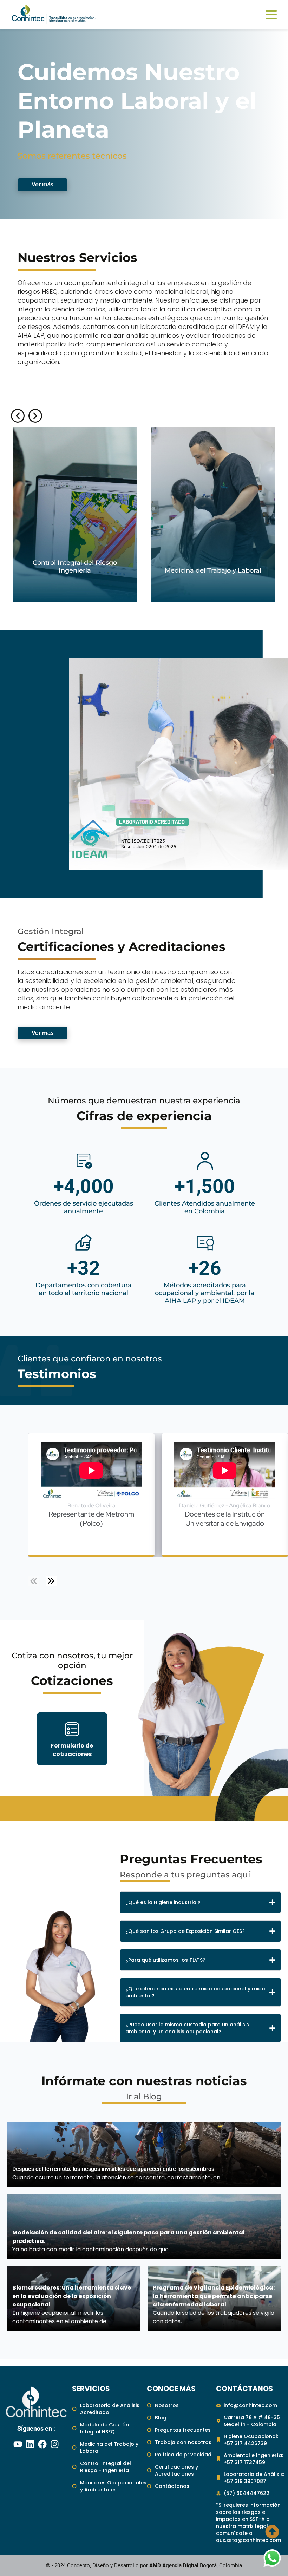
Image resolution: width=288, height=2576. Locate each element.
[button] (18, 416)
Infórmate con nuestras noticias (144, 2081)
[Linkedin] (30, 2444)
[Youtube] (18, 2444)
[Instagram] (54, 2444)
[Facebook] (42, 2444)
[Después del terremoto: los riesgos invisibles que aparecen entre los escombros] (144, 2155)
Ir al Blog (144, 2096)
